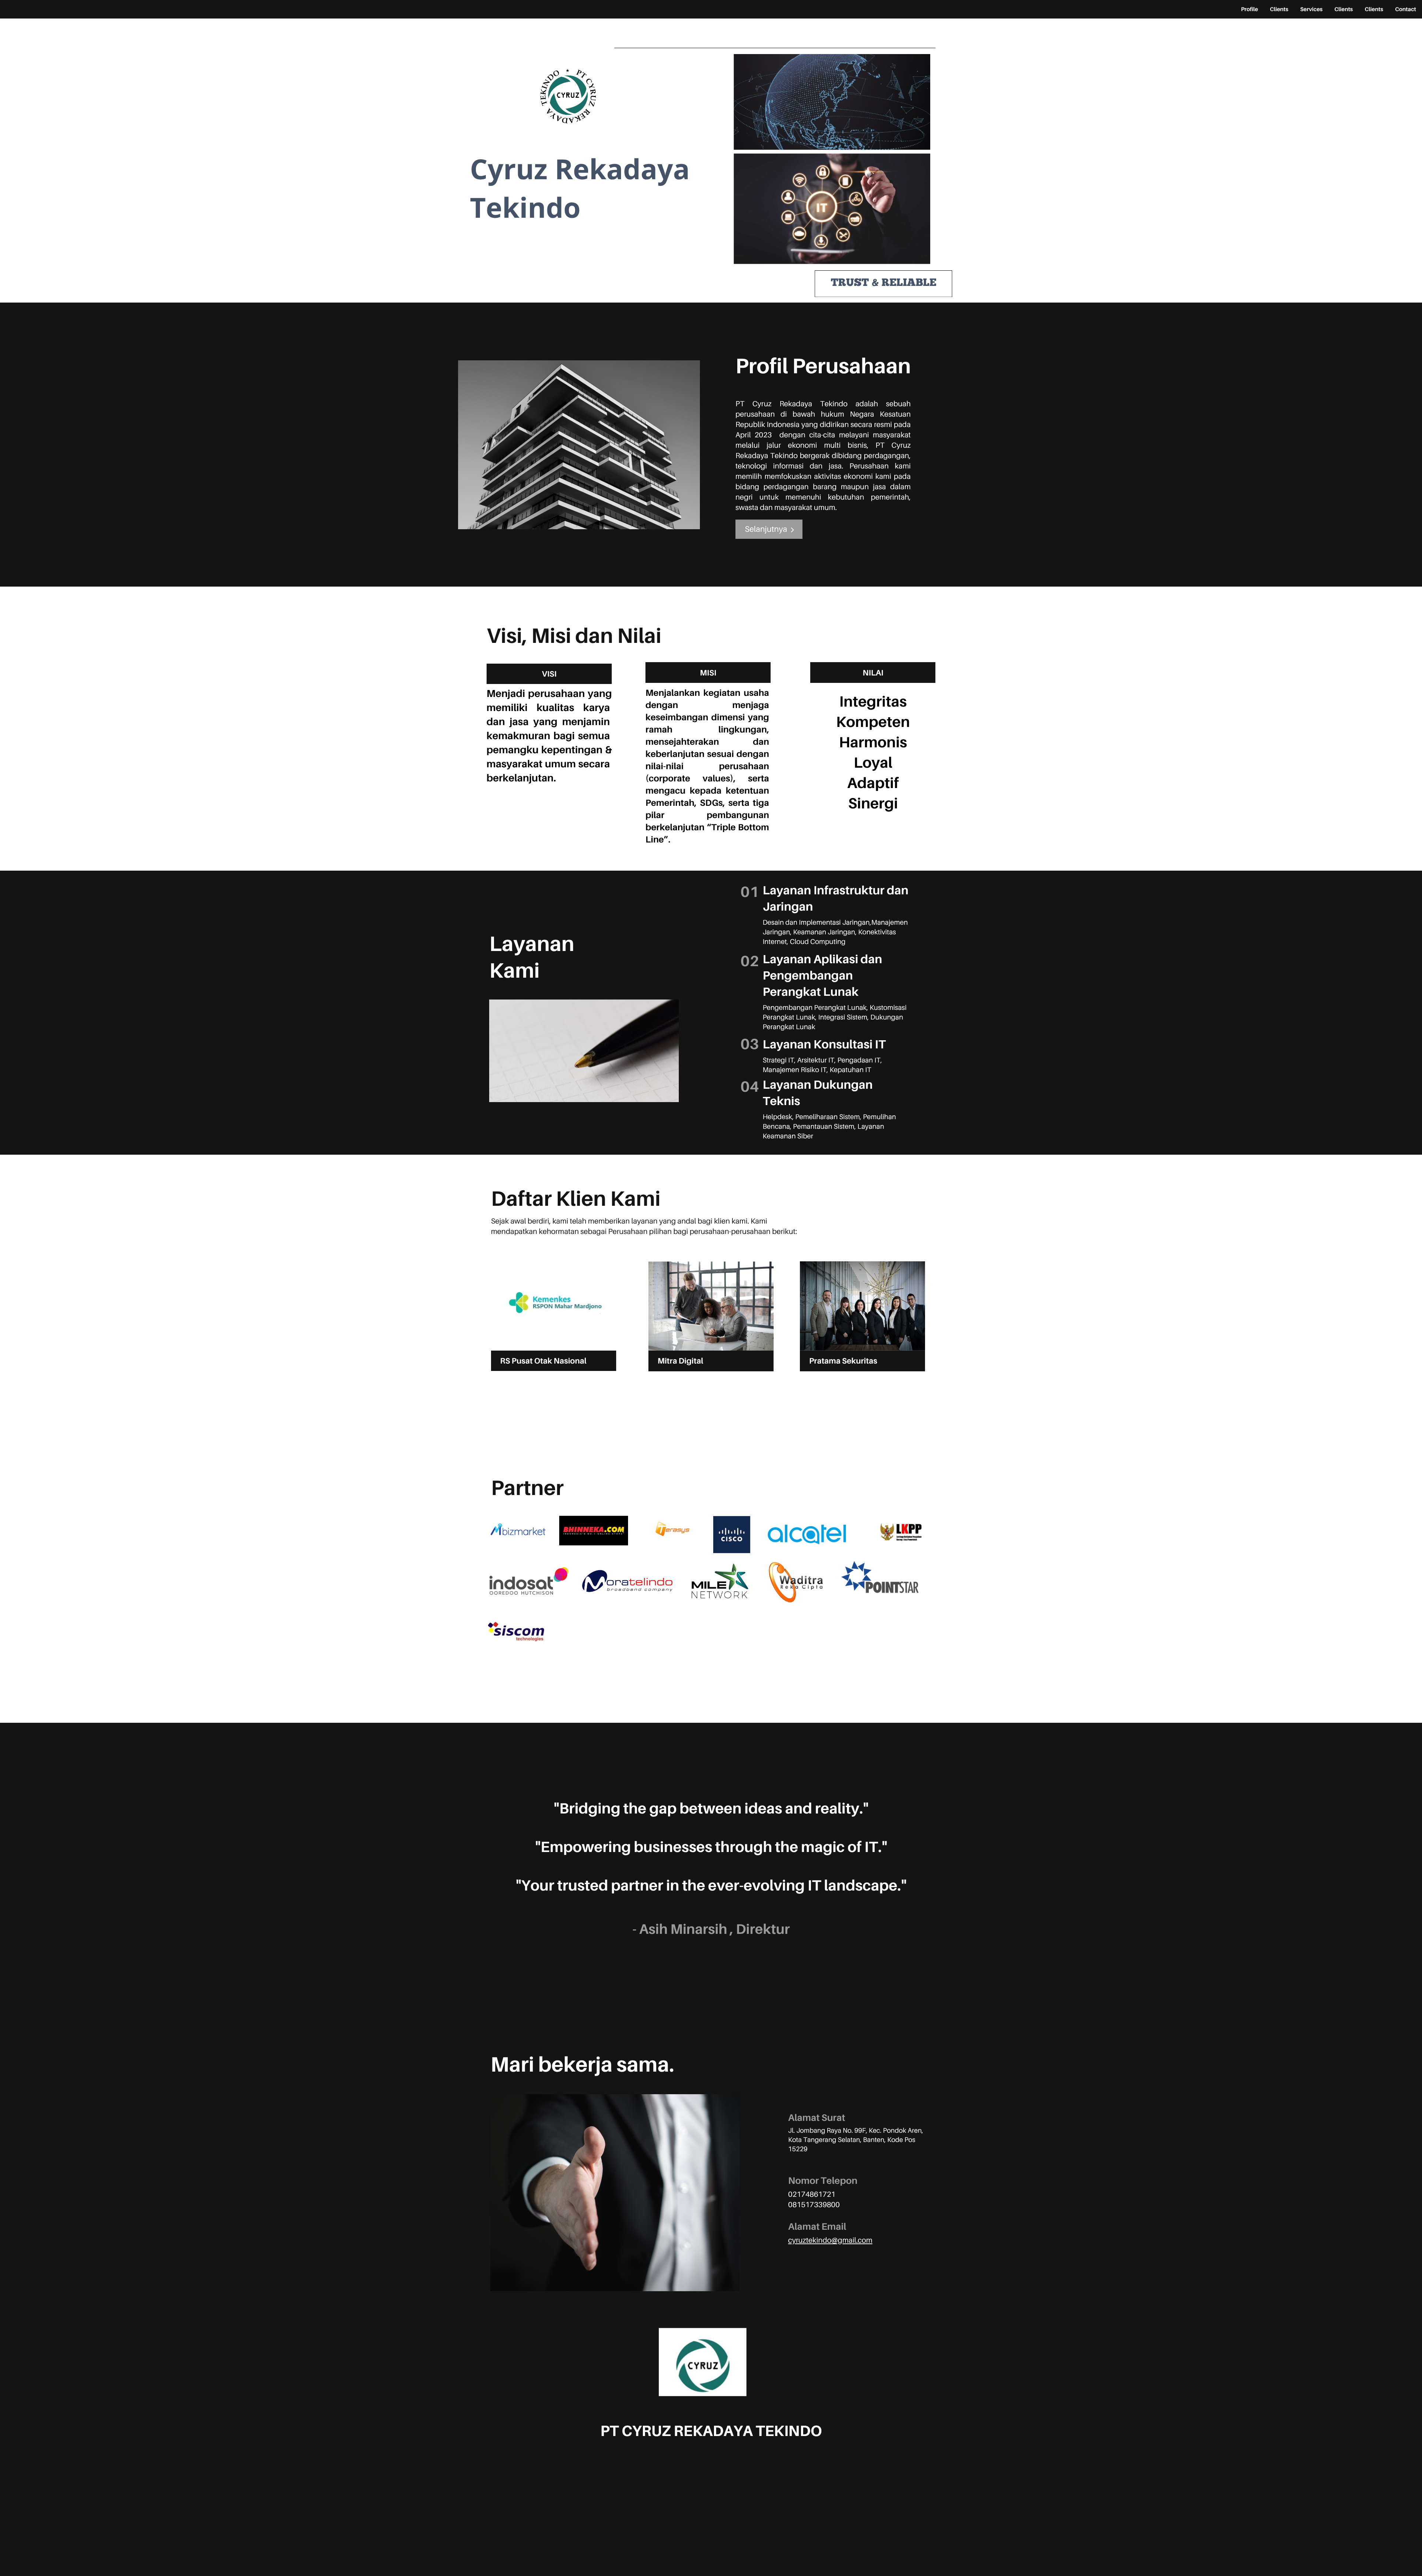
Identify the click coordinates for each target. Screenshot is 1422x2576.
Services (1311, 9)
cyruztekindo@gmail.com (830, 2240)
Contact (1406, 9)
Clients (1279, 9)
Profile (1249, 9)
